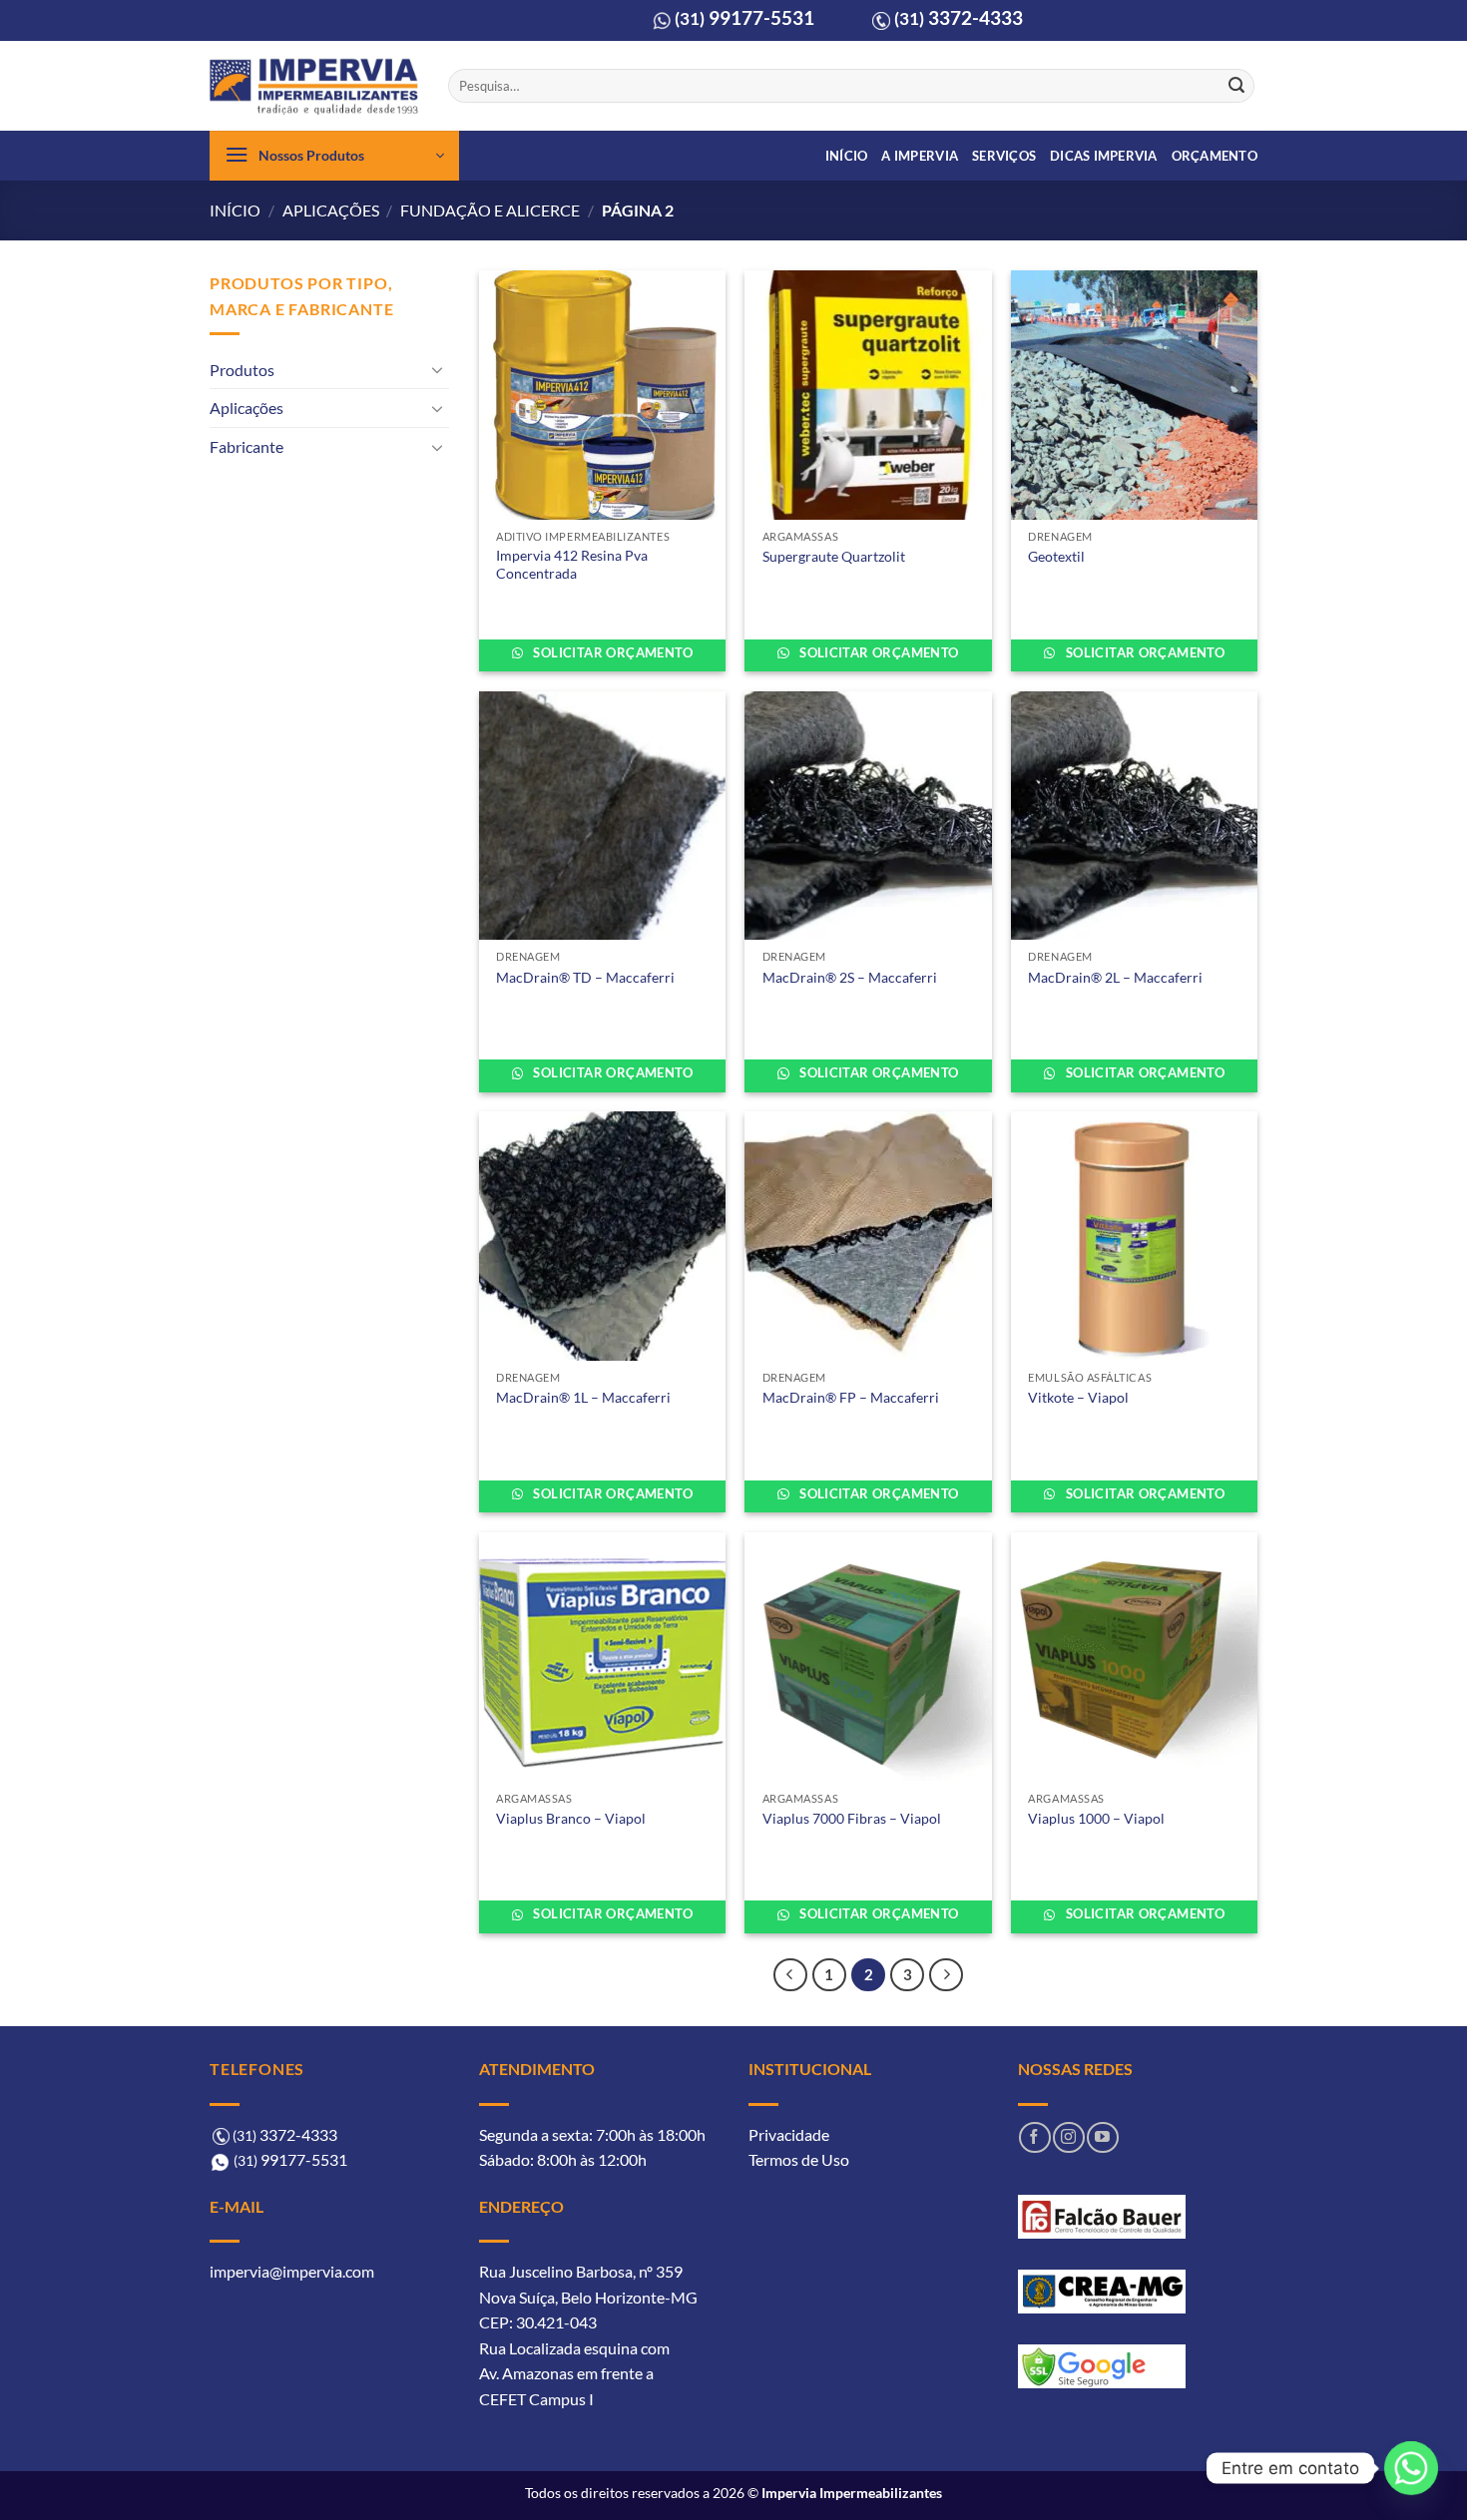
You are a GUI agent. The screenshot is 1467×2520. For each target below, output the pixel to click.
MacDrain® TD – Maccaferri (585, 977)
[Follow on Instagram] (1068, 2137)
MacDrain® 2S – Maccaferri (850, 977)
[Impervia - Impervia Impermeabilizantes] (314, 86)
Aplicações (331, 210)
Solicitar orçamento (611, 652)
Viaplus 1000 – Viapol (1096, 1818)
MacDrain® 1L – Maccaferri (583, 1397)
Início (847, 156)
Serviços (1004, 156)
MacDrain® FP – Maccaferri (851, 1397)
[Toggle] (437, 369)
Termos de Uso (799, 2159)
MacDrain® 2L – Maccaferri (1115, 977)
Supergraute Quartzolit (834, 556)
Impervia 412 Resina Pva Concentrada (572, 565)
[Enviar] (1236, 86)
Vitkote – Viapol (1078, 1397)
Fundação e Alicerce (490, 210)
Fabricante (246, 446)
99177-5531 (744, 17)
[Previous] (790, 1975)
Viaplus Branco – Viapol (571, 1818)
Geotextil (1056, 556)
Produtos (242, 370)
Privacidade (789, 2134)
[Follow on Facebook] (1034, 2137)
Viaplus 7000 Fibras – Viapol (852, 1818)
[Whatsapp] (1411, 2468)
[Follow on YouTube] (1102, 2137)
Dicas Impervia (1104, 156)
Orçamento (1215, 156)
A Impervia (920, 156)
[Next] (946, 1975)
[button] (334, 156)
